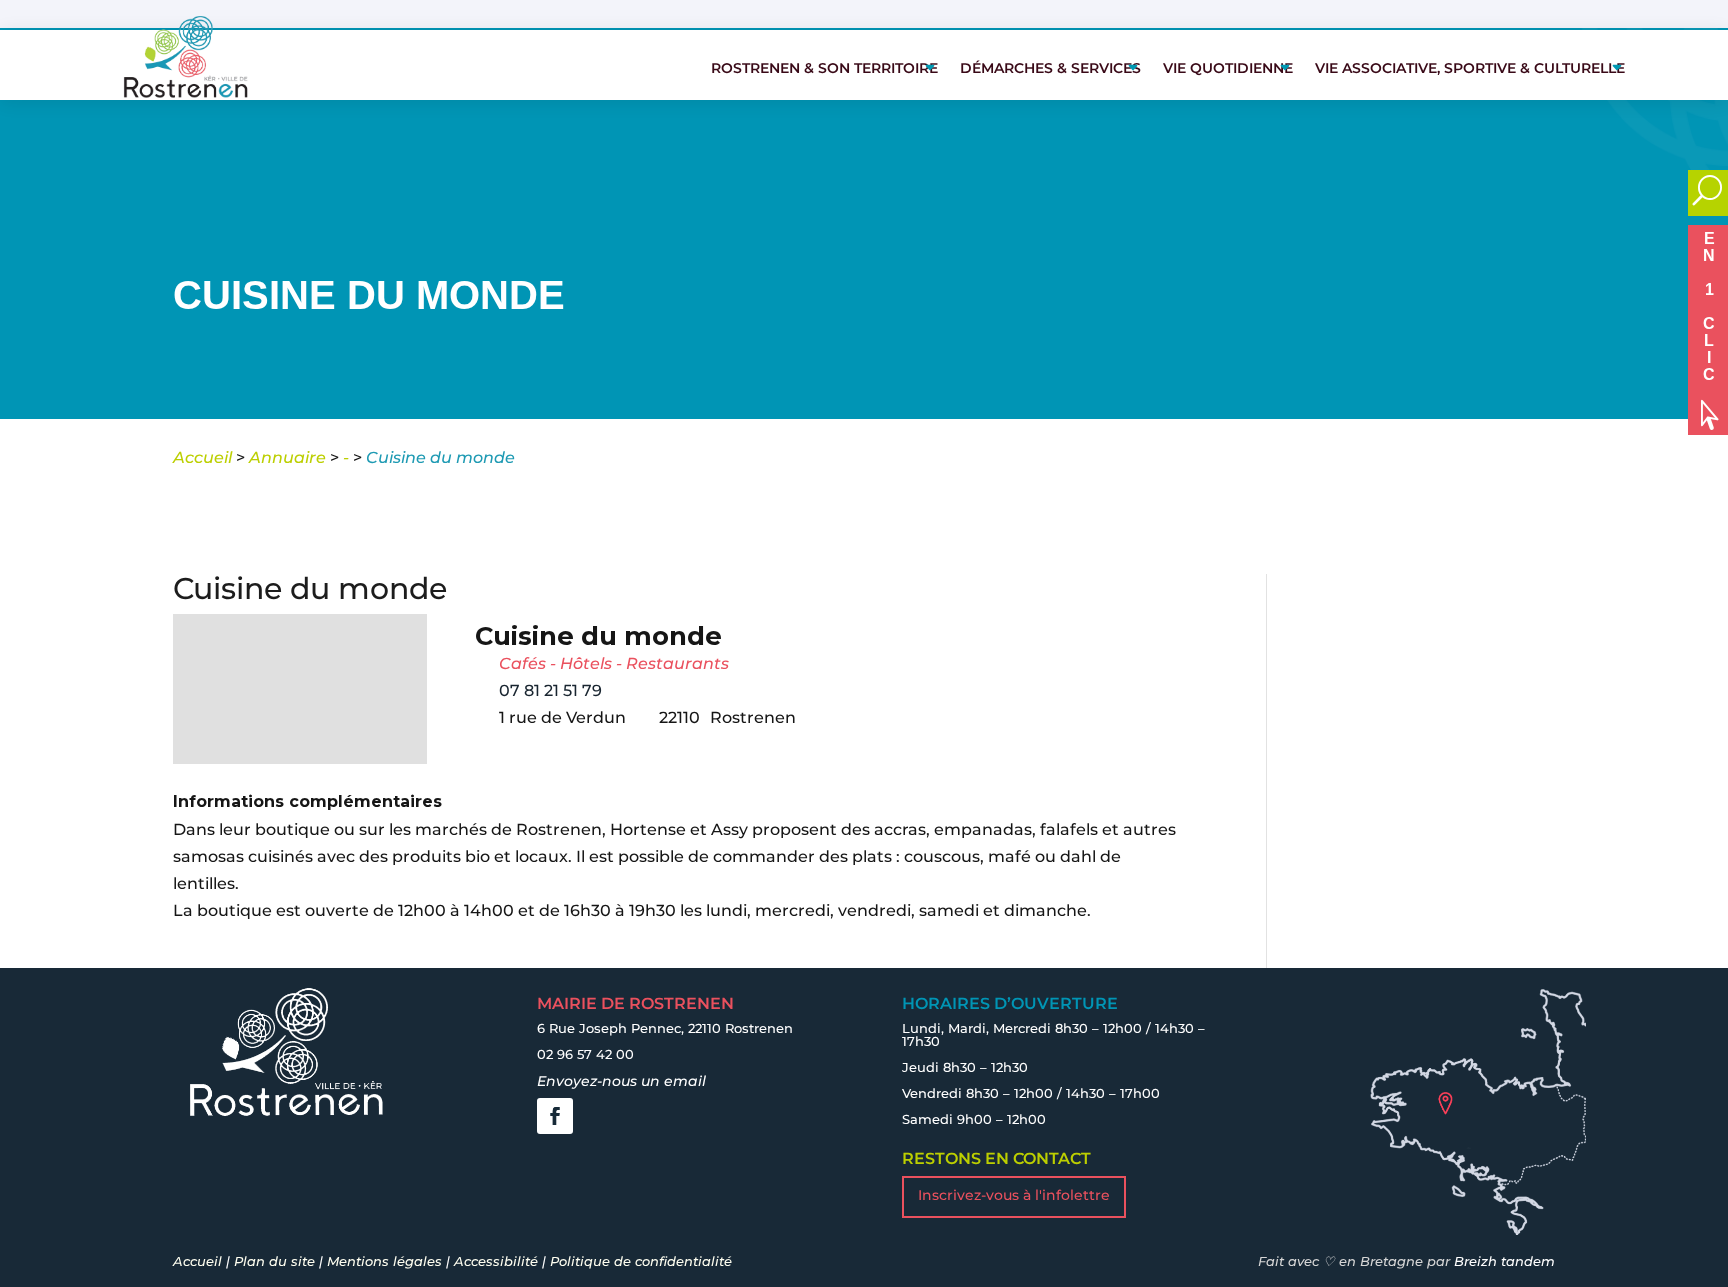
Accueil (202, 457)
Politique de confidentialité (641, 1261)
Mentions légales (384, 1261)
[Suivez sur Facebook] (555, 1116)
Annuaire (287, 457)
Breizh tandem (1504, 1261)
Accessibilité (496, 1261)
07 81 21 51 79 (550, 690)
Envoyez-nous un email (621, 1081)
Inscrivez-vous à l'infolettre (1014, 1195)
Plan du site (274, 1261)
